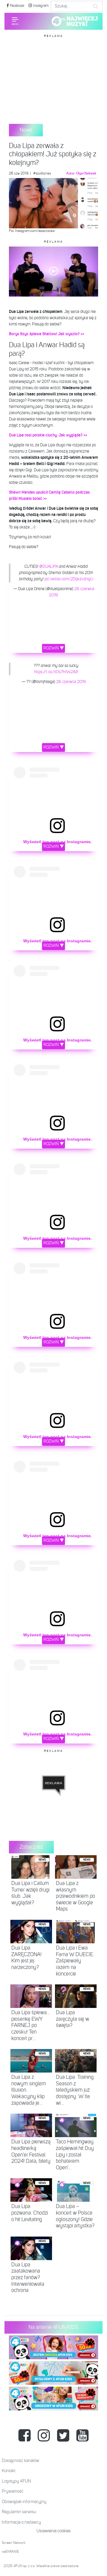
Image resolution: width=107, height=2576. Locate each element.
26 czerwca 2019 (71, 682)
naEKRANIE (10, 2552)
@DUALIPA (49, 567)
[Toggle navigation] (15, 21)
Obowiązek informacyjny (24, 2502)
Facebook (17, 6)
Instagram (40, 6)
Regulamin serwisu (19, 2512)
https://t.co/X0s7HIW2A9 (56, 672)
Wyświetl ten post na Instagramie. (58, 842)
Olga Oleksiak (86, 174)
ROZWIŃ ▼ (54, 648)
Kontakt (9, 2471)
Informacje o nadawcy (21, 2522)
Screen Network (14, 2543)
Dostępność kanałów (21, 2461)
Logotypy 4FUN (16, 2481)
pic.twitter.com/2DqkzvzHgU (69, 579)
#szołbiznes (42, 174)
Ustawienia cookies (54, 2531)
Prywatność (13, 2491)
